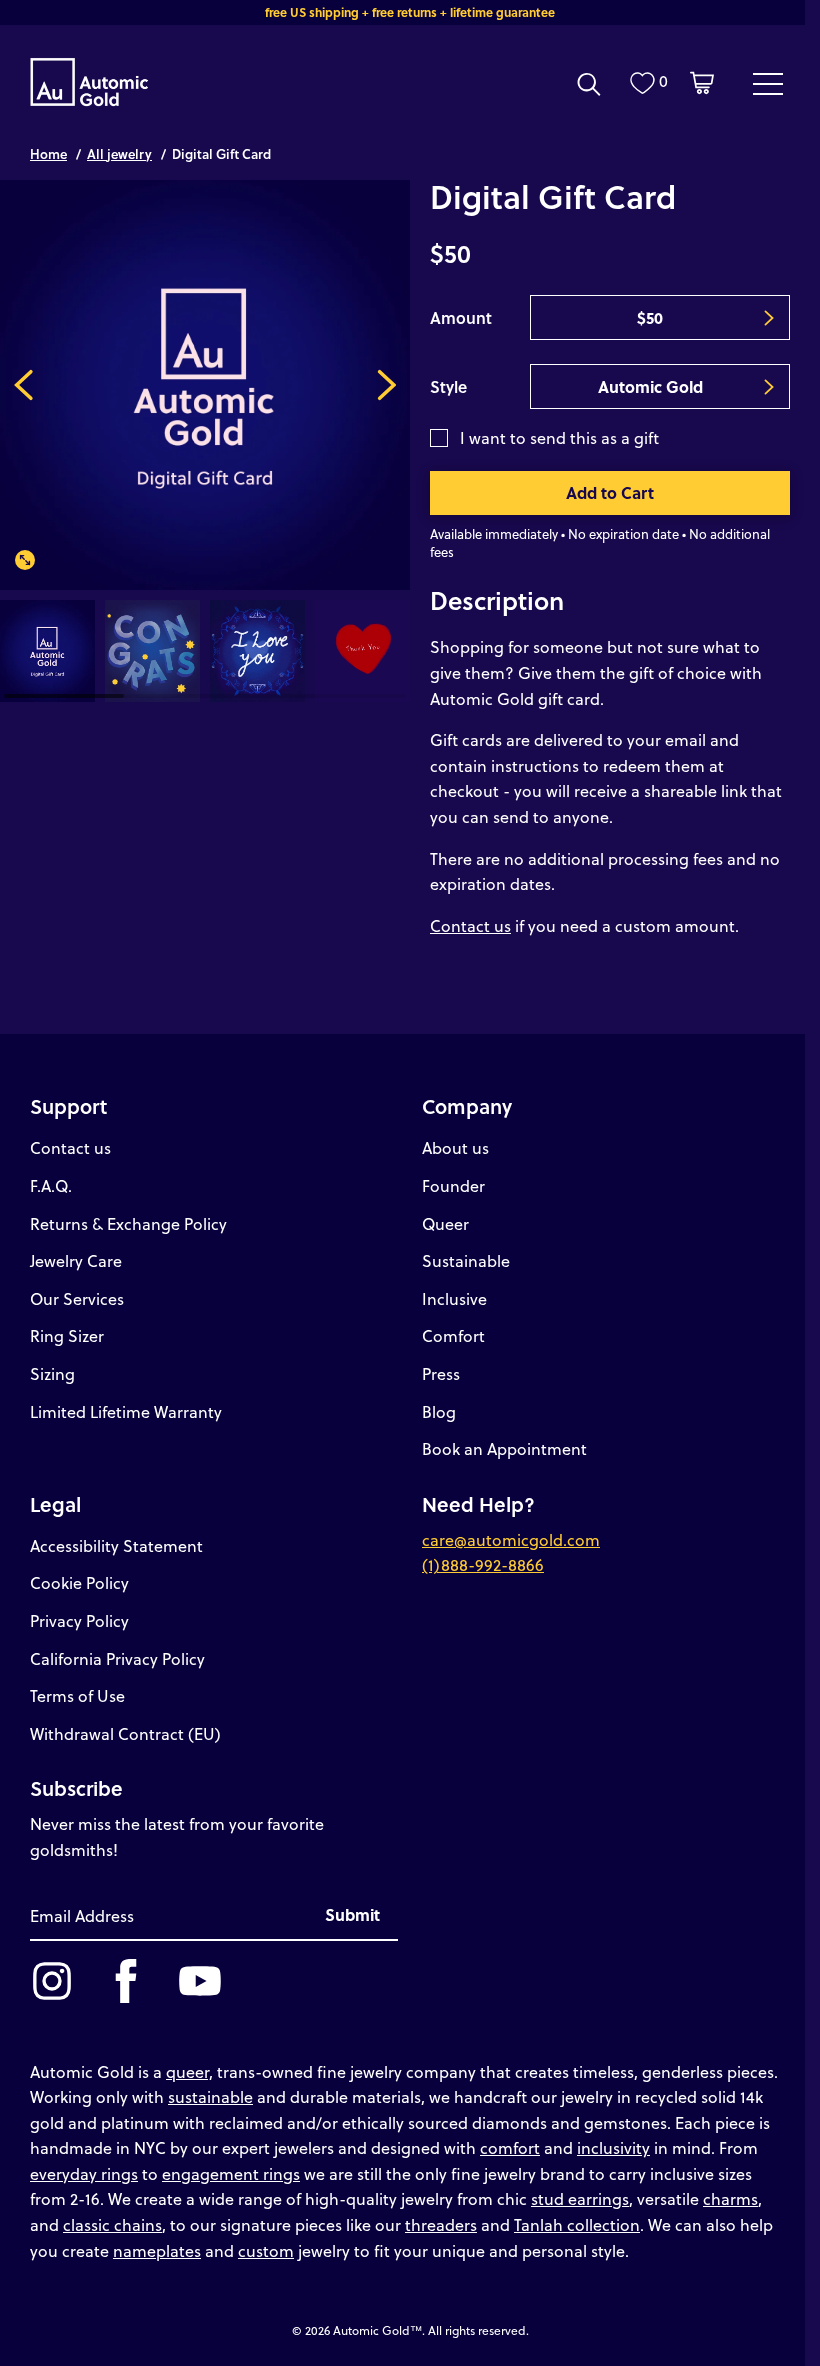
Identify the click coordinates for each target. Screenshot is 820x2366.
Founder (453, 1185)
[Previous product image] (23, 385)
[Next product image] (386, 385)
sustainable (210, 2096)
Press (441, 1373)
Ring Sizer (67, 1335)
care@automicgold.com (511, 1539)
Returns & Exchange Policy (128, 1223)
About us (455, 1147)
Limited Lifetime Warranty (126, 1411)
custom (266, 2250)
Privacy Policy (79, 1620)
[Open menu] (768, 83)
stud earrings (580, 2198)
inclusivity (613, 2147)
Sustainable (466, 1260)
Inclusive (454, 1298)
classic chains (112, 2224)
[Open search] (589, 84)
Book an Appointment (504, 1448)
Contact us (470, 925)
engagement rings (231, 2173)
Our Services (77, 1298)
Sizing (52, 1373)
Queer (445, 1223)
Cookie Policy (79, 1582)
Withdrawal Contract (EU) (125, 1733)
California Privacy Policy (117, 1658)
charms (730, 2198)
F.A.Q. (51, 1185)
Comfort (453, 1335)
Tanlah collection (577, 2224)
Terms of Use (77, 1695)
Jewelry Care (76, 1260)
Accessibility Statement (116, 1545)
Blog (439, 1411)
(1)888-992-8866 (483, 1564)
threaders (441, 2224)
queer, (189, 2071)
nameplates (157, 2250)
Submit (352, 1914)
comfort (510, 2147)
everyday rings (84, 2173)
